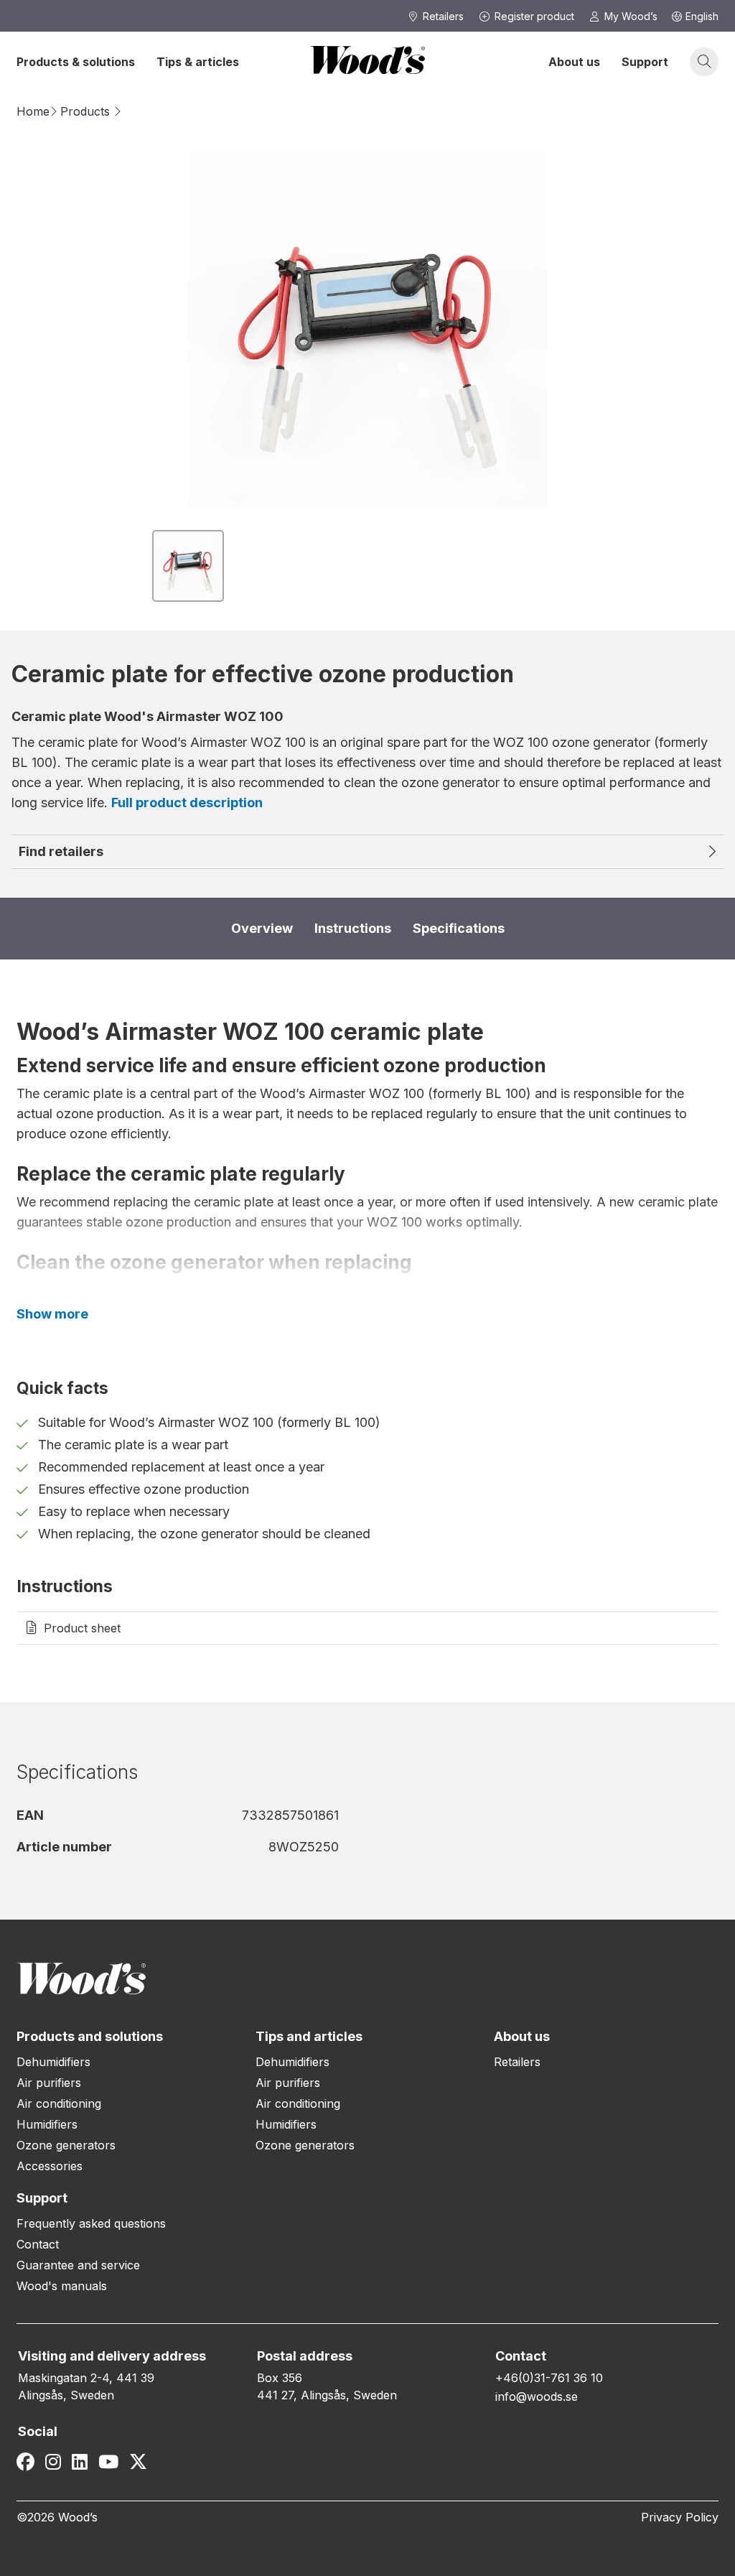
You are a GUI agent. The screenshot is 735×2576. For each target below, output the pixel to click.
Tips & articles (198, 62)
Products (85, 111)
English (702, 16)
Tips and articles (309, 2036)
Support (645, 62)
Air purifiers (49, 2083)
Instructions (353, 928)
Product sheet (82, 1628)
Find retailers (61, 851)
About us (574, 62)
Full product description (187, 803)
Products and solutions (90, 2036)
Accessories (50, 2166)
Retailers (517, 2062)
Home (33, 111)
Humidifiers (47, 2124)
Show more (52, 1314)
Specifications (459, 928)
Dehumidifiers (53, 2062)
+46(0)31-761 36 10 (549, 2378)
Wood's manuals (62, 2286)
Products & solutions (76, 62)
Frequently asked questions (91, 2223)
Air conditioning (59, 2103)
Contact (38, 2244)
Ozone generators (66, 2145)
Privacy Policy (680, 2517)
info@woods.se (537, 2396)
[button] (188, 566)
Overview (262, 928)
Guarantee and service (78, 2265)
